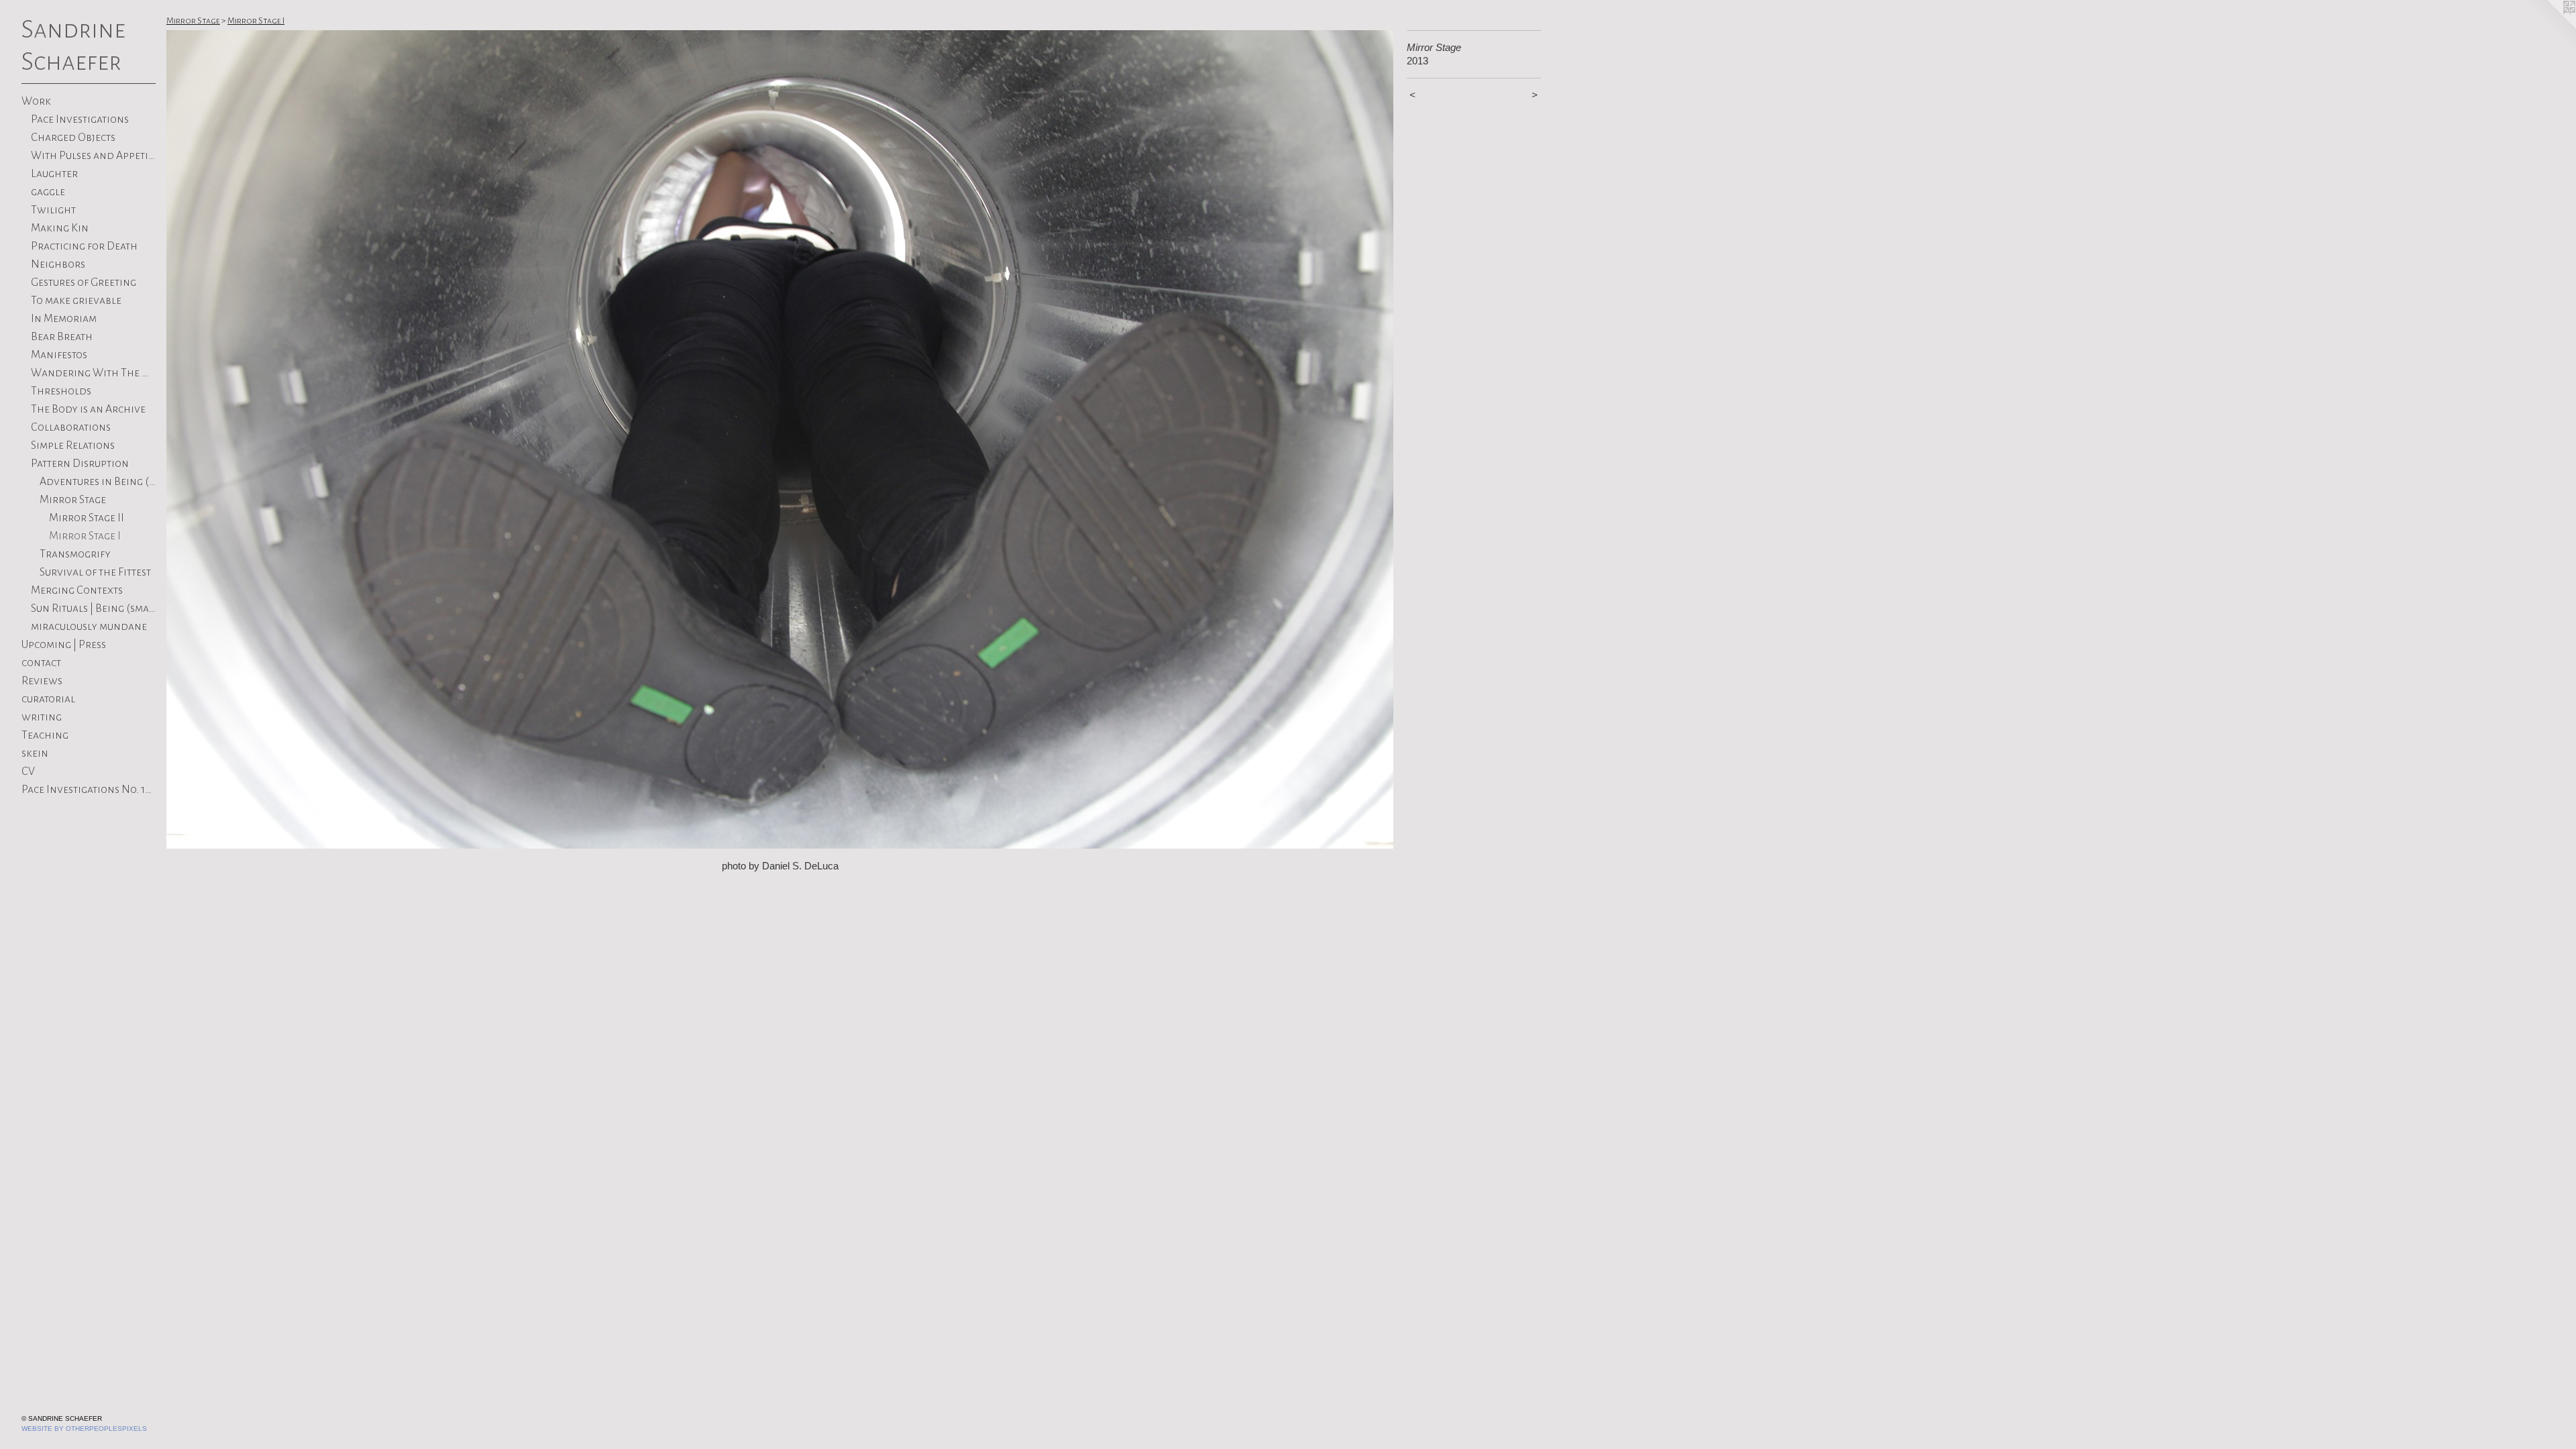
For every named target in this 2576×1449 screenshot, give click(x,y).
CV (28, 771)
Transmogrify (75, 554)
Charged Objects (73, 138)
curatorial (48, 699)
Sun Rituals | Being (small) (94, 608)
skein (35, 753)
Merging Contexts (77, 590)
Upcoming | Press (64, 645)
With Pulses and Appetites (94, 156)
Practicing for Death (84, 246)
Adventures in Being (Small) (98, 482)
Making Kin (60, 228)
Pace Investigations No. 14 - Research (89, 790)
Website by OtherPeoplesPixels (84, 1429)
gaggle (48, 192)
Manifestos (59, 355)
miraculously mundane (89, 627)
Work (36, 101)
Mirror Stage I (85, 536)
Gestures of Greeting (84, 282)
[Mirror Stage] (780, 439)
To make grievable (76, 301)
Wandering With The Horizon (94, 373)
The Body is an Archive (88, 409)
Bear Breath (62, 337)
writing (42, 717)
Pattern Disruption (80, 464)
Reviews (42, 681)
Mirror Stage (73, 500)
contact (41, 663)
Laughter (54, 174)
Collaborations (71, 427)
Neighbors (58, 264)
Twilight (53, 210)
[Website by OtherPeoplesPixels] (2549, 27)
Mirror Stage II (87, 518)
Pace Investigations (80, 119)
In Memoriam (64, 319)
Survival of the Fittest (95, 572)
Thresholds (61, 391)
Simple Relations (73, 445)
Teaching (45, 735)
